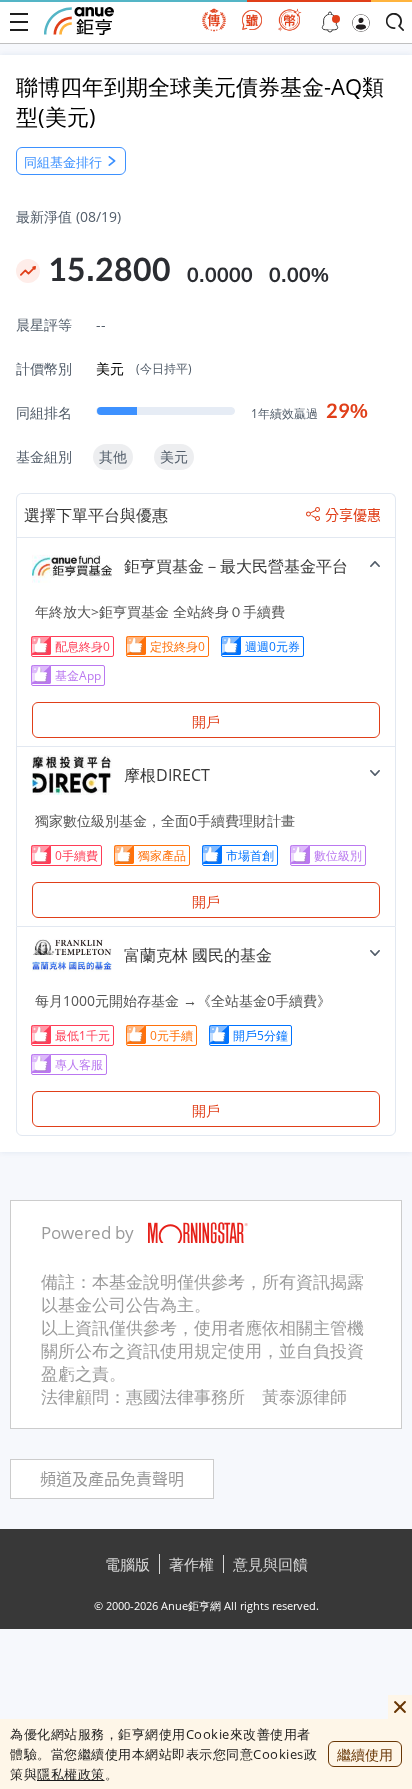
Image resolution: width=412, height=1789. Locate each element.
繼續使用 (365, 1754)
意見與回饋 (270, 1564)
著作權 (191, 1564)
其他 (113, 456)
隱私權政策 (71, 1774)
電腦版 (127, 1564)
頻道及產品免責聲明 (112, 1479)
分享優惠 (353, 515)
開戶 (206, 721)
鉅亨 (79, 21)
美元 (144, 368)
